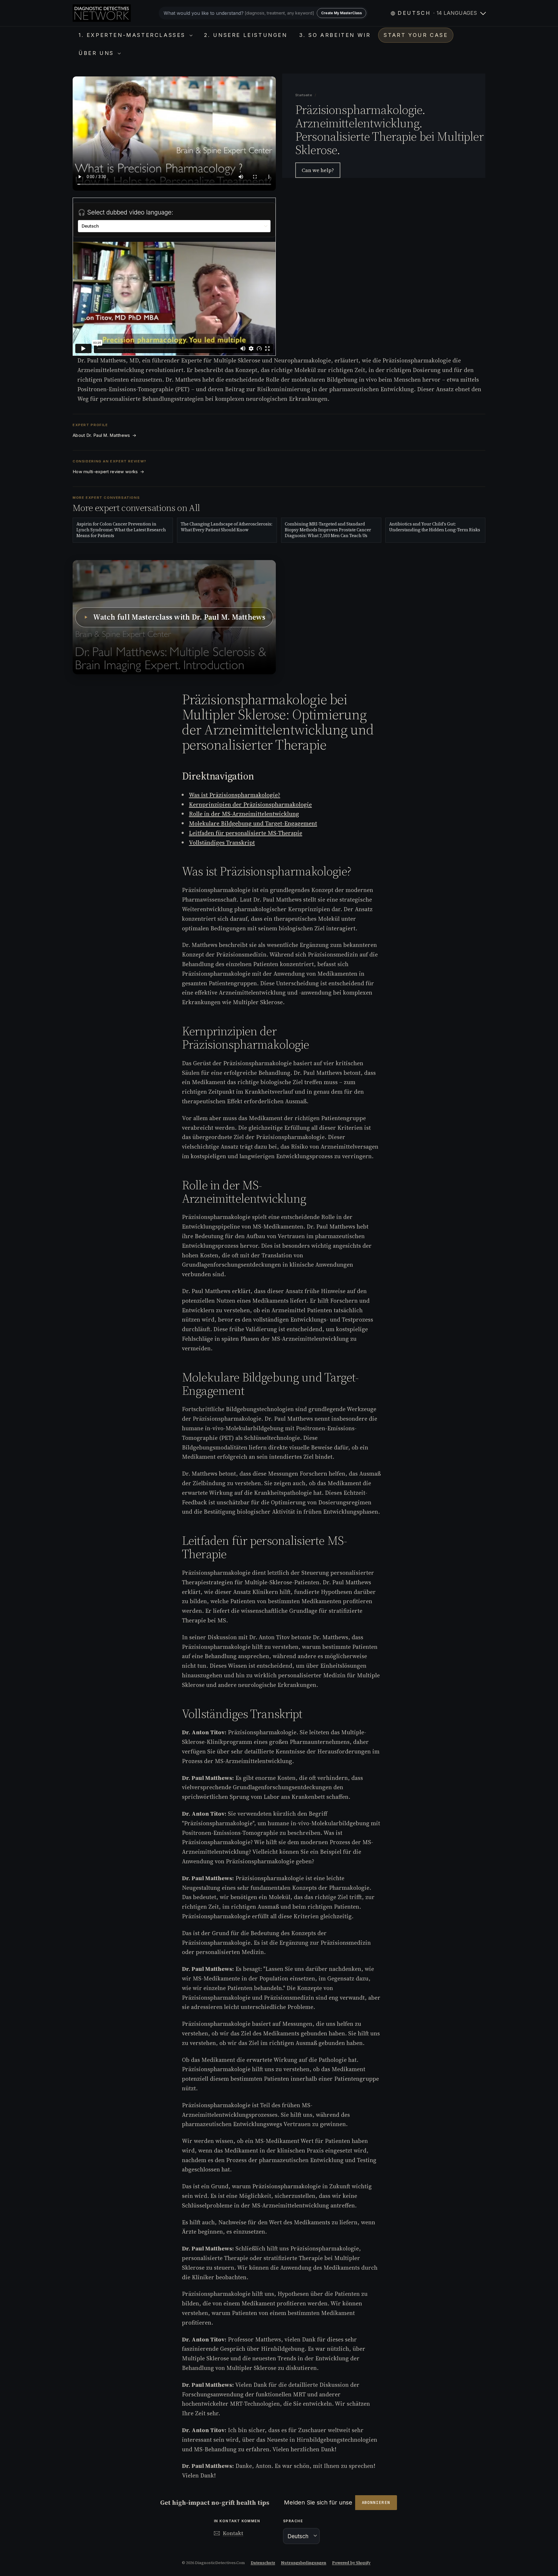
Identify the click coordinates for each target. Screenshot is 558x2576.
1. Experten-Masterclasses (133, 35)
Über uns (97, 53)
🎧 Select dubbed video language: (126, 212)
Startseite (304, 95)
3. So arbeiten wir (335, 35)
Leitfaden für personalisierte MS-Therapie (246, 833)
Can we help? (318, 170)
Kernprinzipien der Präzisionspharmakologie (250, 805)
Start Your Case (416, 35)
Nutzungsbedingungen (304, 2563)
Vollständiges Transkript (222, 843)
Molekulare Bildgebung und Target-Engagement (253, 823)
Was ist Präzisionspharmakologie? (235, 795)
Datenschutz (263, 2563)
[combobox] (263, 13)
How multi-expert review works (108, 472)
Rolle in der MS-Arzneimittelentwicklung (244, 814)
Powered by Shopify (351, 2563)
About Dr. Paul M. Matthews (104, 435)
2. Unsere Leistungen (246, 35)
